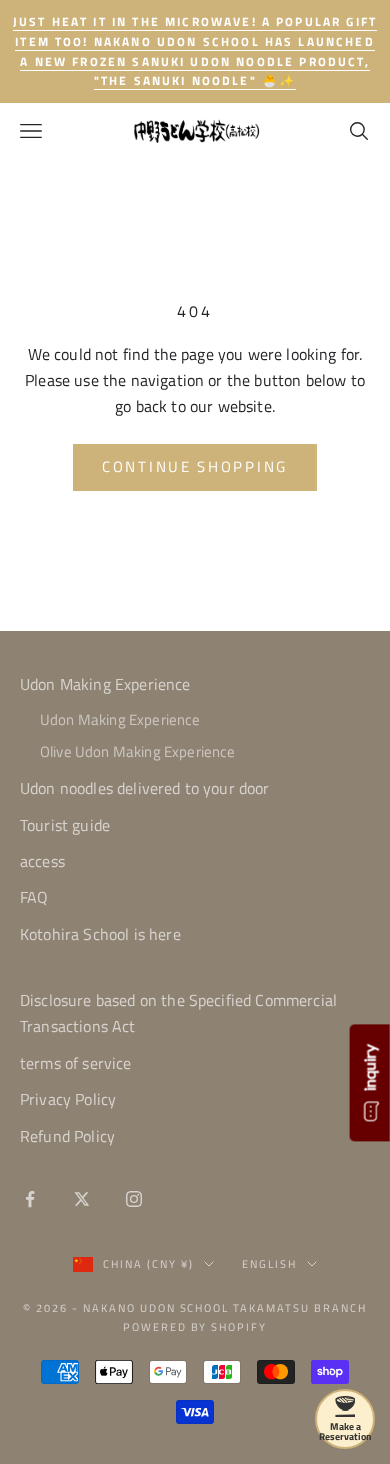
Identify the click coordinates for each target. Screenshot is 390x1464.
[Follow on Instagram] (134, 1199)
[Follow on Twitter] (82, 1199)
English (269, 1264)
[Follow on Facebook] (30, 1199)
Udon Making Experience (105, 684)
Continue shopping (195, 466)
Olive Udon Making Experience (137, 751)
